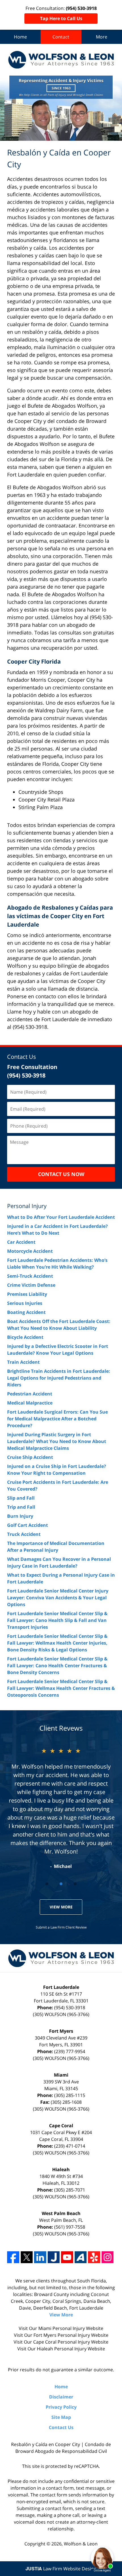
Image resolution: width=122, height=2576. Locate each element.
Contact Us (22, 1057)
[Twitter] (27, 2257)
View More (61, 1907)
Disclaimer (61, 2397)
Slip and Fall (21, 1498)
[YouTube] (67, 2257)
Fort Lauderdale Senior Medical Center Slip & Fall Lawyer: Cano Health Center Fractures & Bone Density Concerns (57, 1666)
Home (20, 37)
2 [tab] (61, 1884)
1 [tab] (47, 1884)
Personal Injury (27, 1206)
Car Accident (21, 1242)
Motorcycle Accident (30, 1251)
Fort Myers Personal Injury (62, 2335)
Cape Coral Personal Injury (62, 2342)
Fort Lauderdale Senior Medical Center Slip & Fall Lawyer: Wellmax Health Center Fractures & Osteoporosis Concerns (61, 1688)
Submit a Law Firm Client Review (61, 1927)
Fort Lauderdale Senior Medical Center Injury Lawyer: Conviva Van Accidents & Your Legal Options (58, 1598)
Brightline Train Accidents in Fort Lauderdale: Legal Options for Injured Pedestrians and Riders (59, 1378)
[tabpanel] (61, 1808)
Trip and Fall (21, 1507)
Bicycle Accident (25, 1337)
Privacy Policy (61, 2407)
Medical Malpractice (30, 1403)
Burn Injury (20, 1516)
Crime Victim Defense (31, 1285)
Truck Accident (24, 1534)
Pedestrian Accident (30, 1394)
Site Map (61, 2417)
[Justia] (54, 2257)
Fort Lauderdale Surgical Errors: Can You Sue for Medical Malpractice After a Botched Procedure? (57, 1419)
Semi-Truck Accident (30, 1276)
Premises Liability (27, 1294)
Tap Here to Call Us (61, 18)
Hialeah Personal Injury (62, 2349)
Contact (61, 37)
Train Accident (23, 1362)
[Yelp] (94, 2257)
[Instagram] (108, 2257)
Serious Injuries (25, 1303)
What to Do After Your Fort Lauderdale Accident (61, 1217)
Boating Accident (26, 1312)
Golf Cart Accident (28, 1525)
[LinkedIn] (40, 2257)
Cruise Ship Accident (30, 1457)
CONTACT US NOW (61, 1174)
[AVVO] (81, 2257)
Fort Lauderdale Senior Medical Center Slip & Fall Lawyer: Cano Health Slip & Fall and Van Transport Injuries (57, 1620)
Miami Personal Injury (62, 2328)
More (102, 37)
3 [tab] (75, 1884)
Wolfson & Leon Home (61, 60)
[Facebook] (13, 2257)
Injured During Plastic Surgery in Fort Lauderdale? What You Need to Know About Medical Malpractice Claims (57, 1441)
